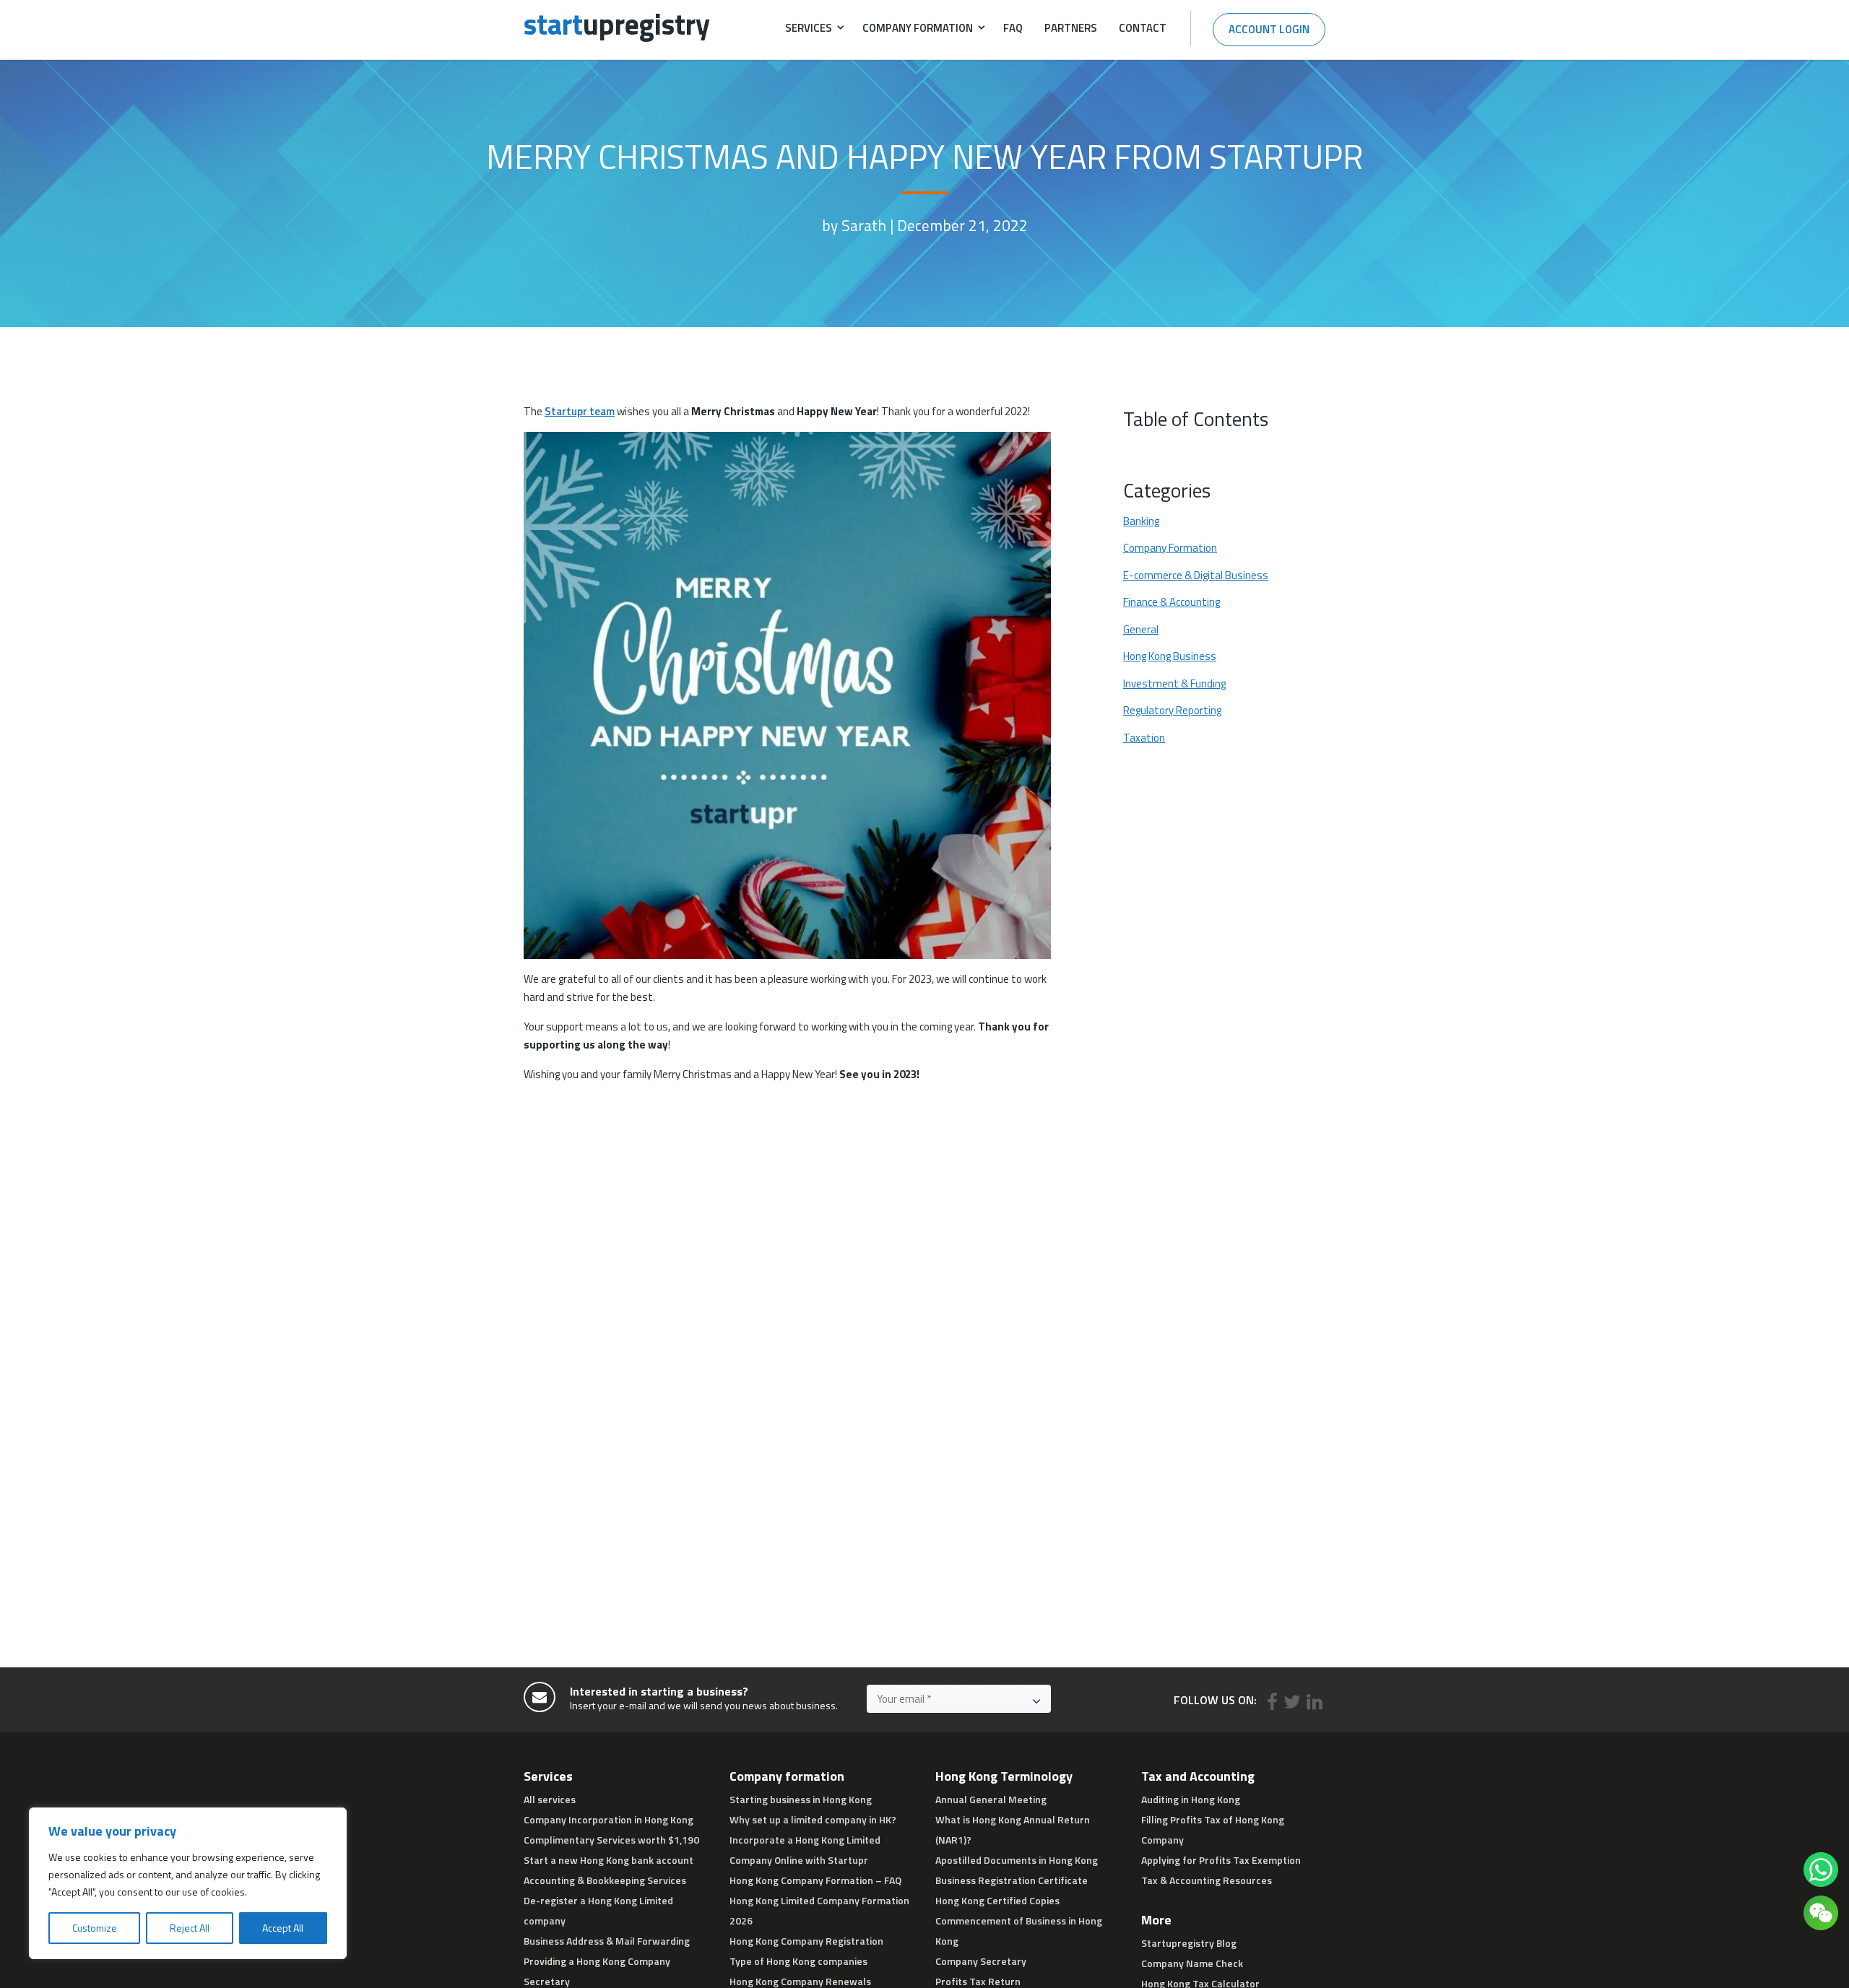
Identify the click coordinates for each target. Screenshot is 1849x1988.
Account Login (1269, 29)
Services (809, 28)
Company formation (918, 28)
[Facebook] (1272, 1702)
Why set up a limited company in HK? (813, 1819)
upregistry (617, 24)
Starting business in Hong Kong (801, 1799)
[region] (188, 1883)
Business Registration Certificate (1012, 1880)
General (1141, 629)
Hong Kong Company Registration (806, 1941)
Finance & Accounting (1172, 602)
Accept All (283, 1928)
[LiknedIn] (1315, 1702)
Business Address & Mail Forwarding (607, 1941)
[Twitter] (1292, 1702)
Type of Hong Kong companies (798, 1961)
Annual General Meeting (991, 1799)
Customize (95, 1928)
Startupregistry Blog (1189, 1943)
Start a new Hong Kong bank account (609, 1860)
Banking (1141, 521)
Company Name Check (1192, 1963)
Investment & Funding (1174, 683)
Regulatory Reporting (1172, 711)
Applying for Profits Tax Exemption (1221, 1860)
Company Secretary (981, 1961)
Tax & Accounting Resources (1207, 1880)
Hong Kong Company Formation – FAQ (815, 1880)
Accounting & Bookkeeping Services (605, 1880)
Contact (1143, 28)
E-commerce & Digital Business (1196, 575)
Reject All (190, 1928)
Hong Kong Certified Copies (997, 1900)
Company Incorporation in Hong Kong (609, 1819)
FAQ (1013, 28)
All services (550, 1799)
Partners (1071, 28)
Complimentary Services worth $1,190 (611, 1840)
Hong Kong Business (1170, 656)
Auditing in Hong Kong (1191, 1799)
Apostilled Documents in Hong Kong (1017, 1860)
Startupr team (580, 411)
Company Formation (1170, 548)
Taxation (1144, 737)
